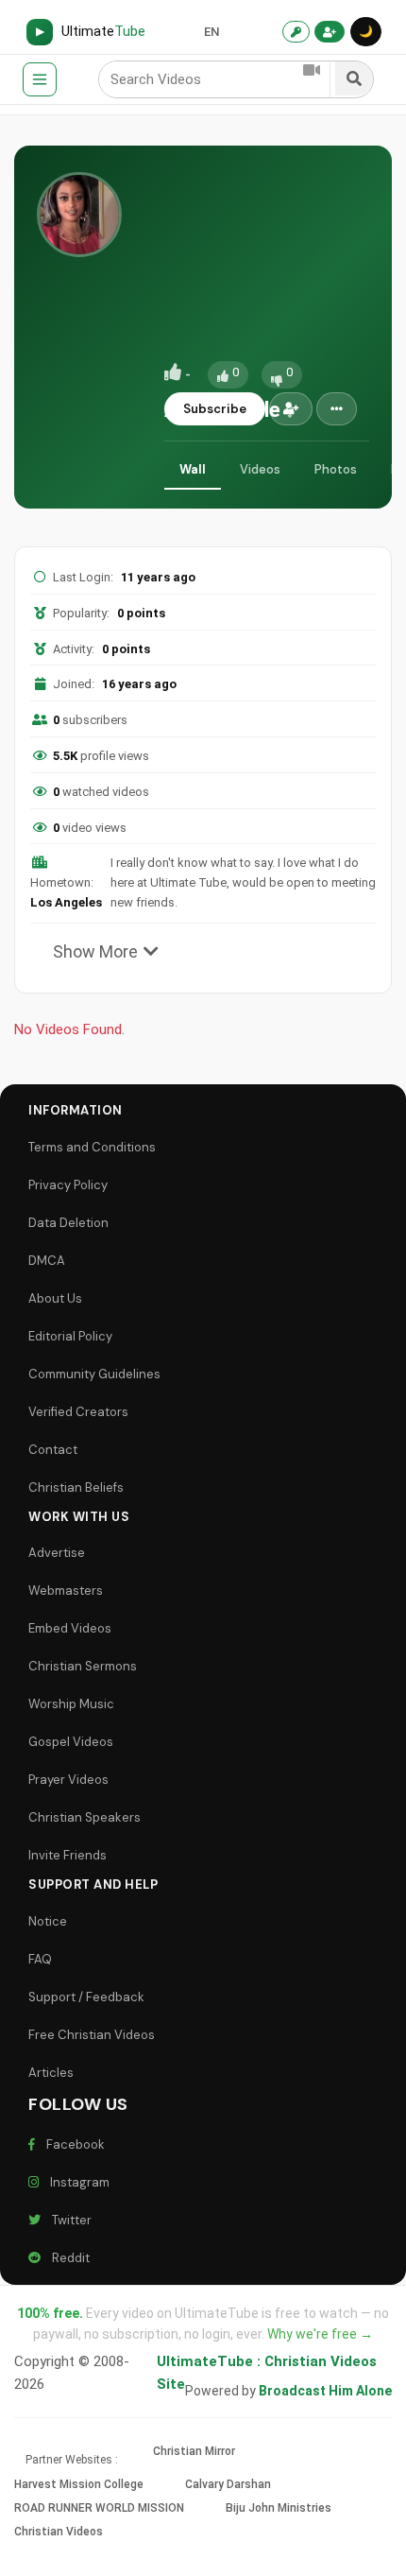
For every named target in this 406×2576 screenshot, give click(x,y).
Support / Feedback (86, 1997)
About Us (55, 1298)
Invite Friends (68, 1855)
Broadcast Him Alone (325, 2391)
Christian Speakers (85, 1817)
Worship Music (71, 1704)
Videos (260, 469)
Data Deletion (68, 1223)
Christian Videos (59, 2532)
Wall (193, 469)
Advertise (57, 1553)
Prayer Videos (68, 1780)
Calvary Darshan (228, 2484)
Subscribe (215, 409)
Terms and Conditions (92, 1147)
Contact (53, 1450)
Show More (95, 951)
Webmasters (66, 1591)
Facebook (73, 2144)
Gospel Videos (71, 1742)
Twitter (69, 2220)
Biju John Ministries (279, 2508)
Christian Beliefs (76, 1487)
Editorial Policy (70, 1336)
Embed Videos (70, 1628)
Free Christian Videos (92, 2035)
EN (211, 32)
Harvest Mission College (79, 2484)
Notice (48, 1921)
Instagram (77, 2182)
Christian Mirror (194, 2451)
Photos (336, 469)
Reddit (68, 2258)
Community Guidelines (94, 1374)
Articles (51, 2073)
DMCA (47, 1261)
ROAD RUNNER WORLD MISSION (99, 2508)
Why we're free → (320, 2334)
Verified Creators (78, 1412)
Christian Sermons (83, 1666)
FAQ (40, 1959)
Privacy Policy (68, 1185)
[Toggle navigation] (40, 79)
